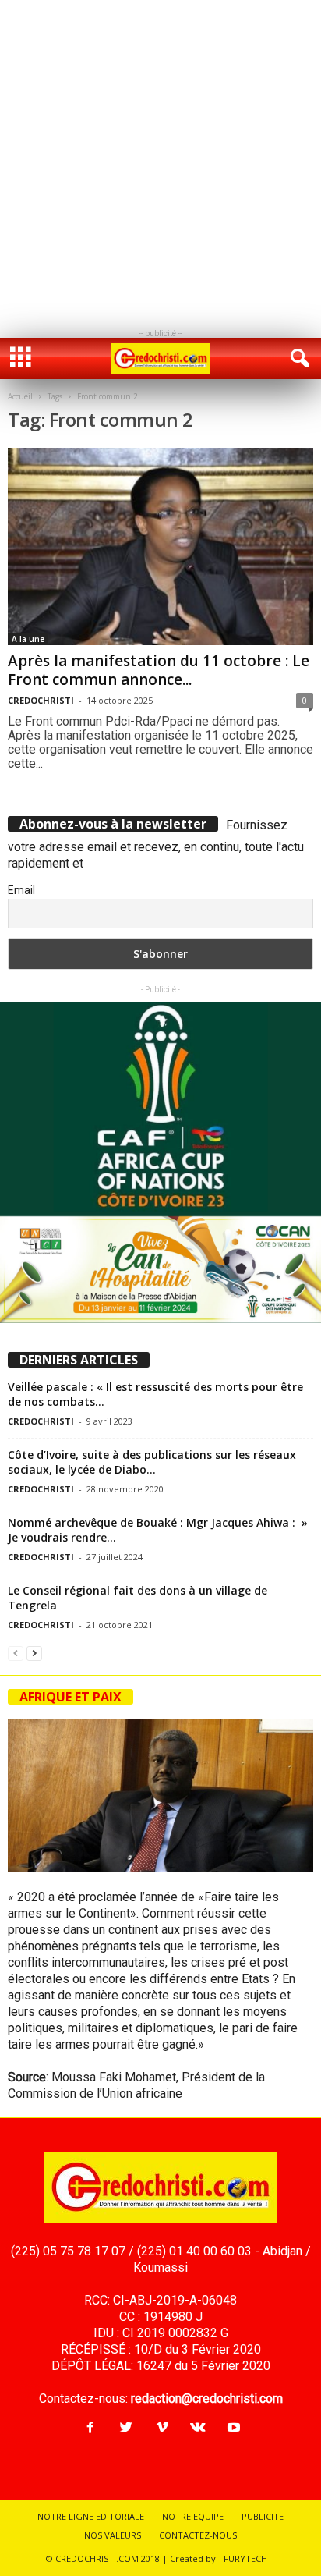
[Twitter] (126, 2428)
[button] (297, 359)
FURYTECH (245, 2558)
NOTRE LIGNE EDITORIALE (91, 2516)
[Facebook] (90, 2428)
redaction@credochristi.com (207, 2399)
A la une (28, 639)
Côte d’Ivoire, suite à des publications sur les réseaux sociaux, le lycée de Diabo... (152, 1462)
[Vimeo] (162, 2428)
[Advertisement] (160, 161)
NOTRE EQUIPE (193, 2516)
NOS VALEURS (113, 2535)
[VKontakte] (198, 2428)
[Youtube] (232, 2428)
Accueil (20, 396)
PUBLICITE (263, 2516)
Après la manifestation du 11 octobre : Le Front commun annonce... (159, 670)
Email (21, 890)
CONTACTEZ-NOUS (198, 2535)
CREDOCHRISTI (41, 700)
